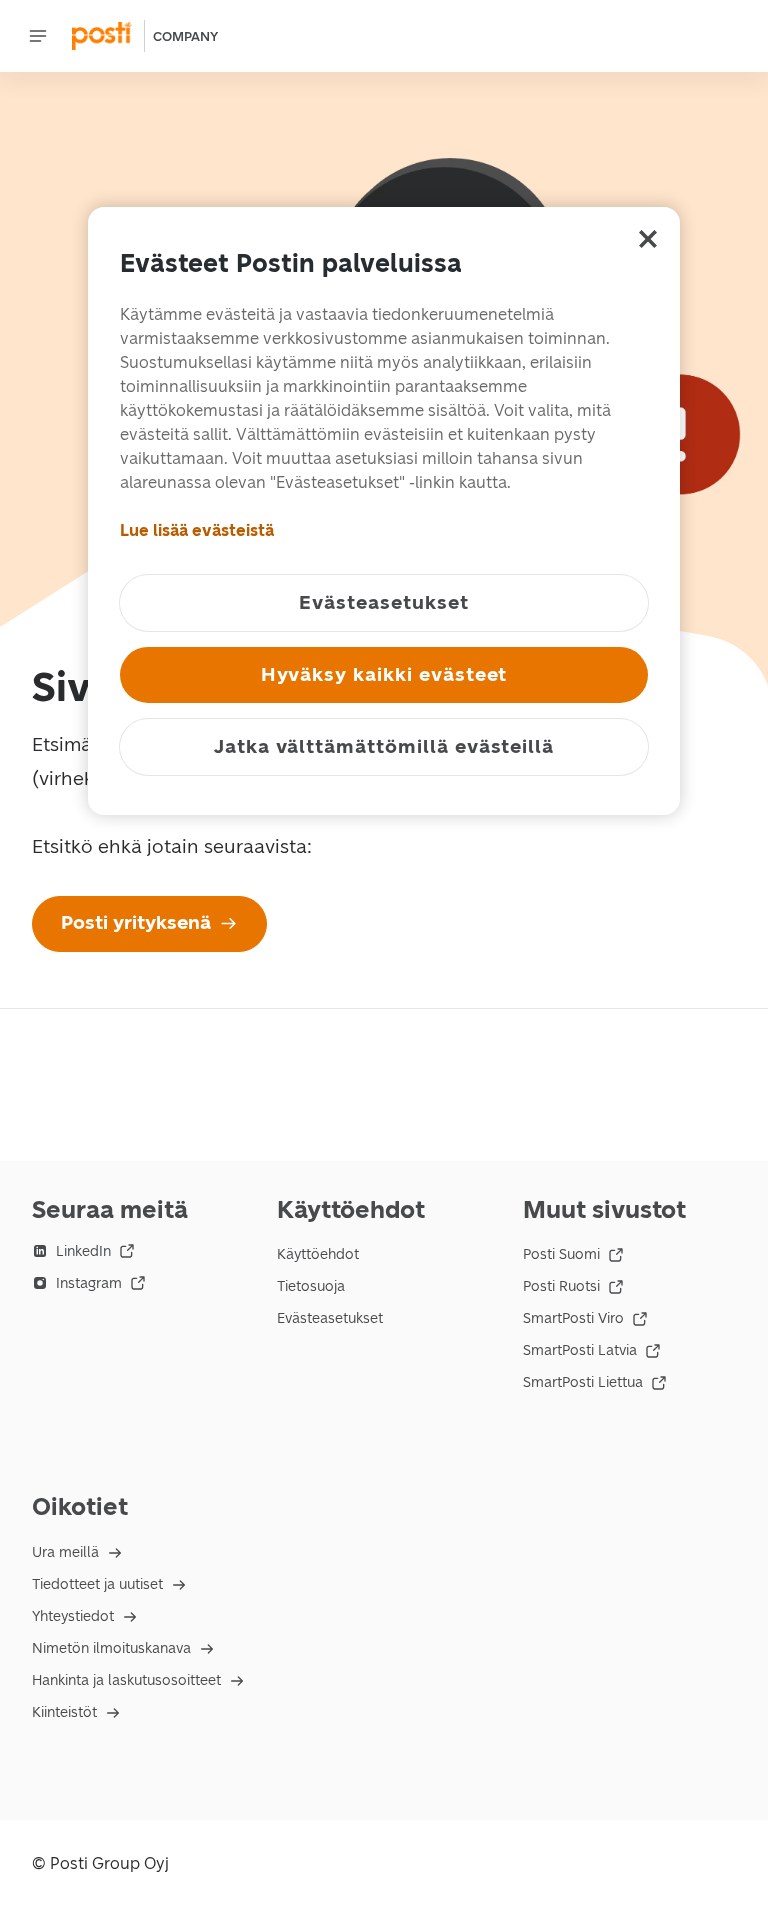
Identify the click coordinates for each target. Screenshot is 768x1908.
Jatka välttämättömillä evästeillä (384, 746)
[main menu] (38, 36)
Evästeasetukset (330, 1318)
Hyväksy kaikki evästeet (384, 674)
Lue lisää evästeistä (197, 530)
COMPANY (185, 36)
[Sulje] (648, 239)
